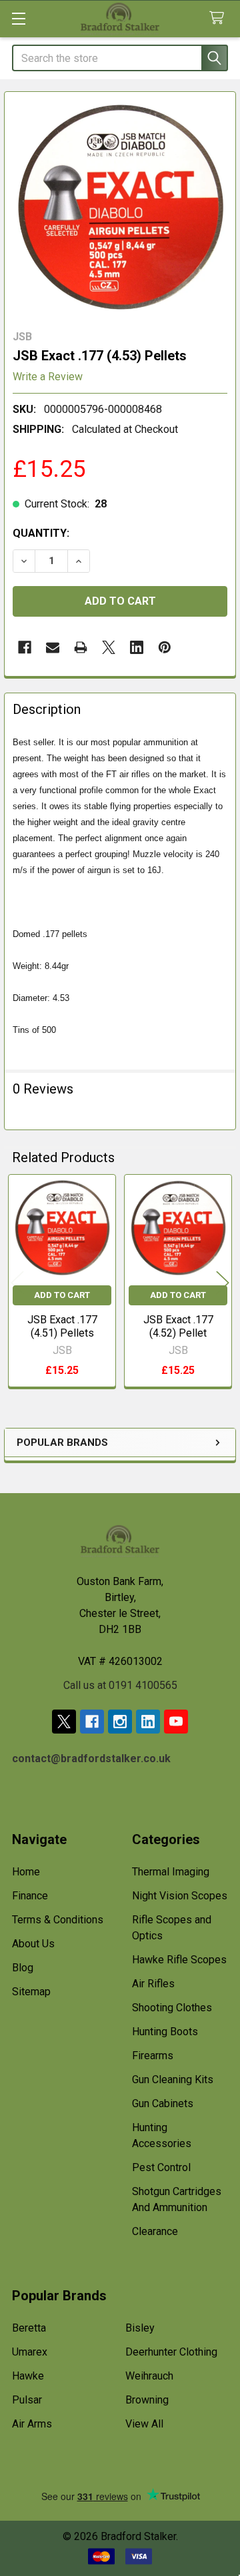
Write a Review (48, 377)
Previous (17, 1282)
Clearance (155, 2231)
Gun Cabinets (163, 2103)
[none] (120, 207)
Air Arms (32, 2424)
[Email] (53, 647)
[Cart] (220, 18)
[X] (109, 647)
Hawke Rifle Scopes (179, 1960)
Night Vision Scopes (180, 1896)
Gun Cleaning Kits (173, 2080)
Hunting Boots (165, 2032)
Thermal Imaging (171, 1872)
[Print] (81, 647)
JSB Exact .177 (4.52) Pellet (178, 1326)
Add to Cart (62, 1295)
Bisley (140, 2328)
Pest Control (161, 2167)
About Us (33, 1944)
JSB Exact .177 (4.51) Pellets (62, 1326)
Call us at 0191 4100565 (120, 1685)
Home (26, 1872)
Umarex (30, 2352)
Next (223, 1282)
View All (144, 2424)
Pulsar (27, 2400)
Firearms (153, 2056)
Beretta (29, 2328)
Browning (147, 2400)
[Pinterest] (165, 647)
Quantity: (41, 533)
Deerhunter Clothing (171, 2352)
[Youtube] (176, 1722)
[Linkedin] (137, 647)
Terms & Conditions (58, 1920)
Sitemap (31, 1992)
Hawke (28, 2376)
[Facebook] (25, 647)
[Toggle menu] (18, 18)
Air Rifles (153, 1984)
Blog (23, 1968)
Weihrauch (149, 2376)
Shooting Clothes (172, 2008)
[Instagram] (120, 1722)
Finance (30, 1896)
